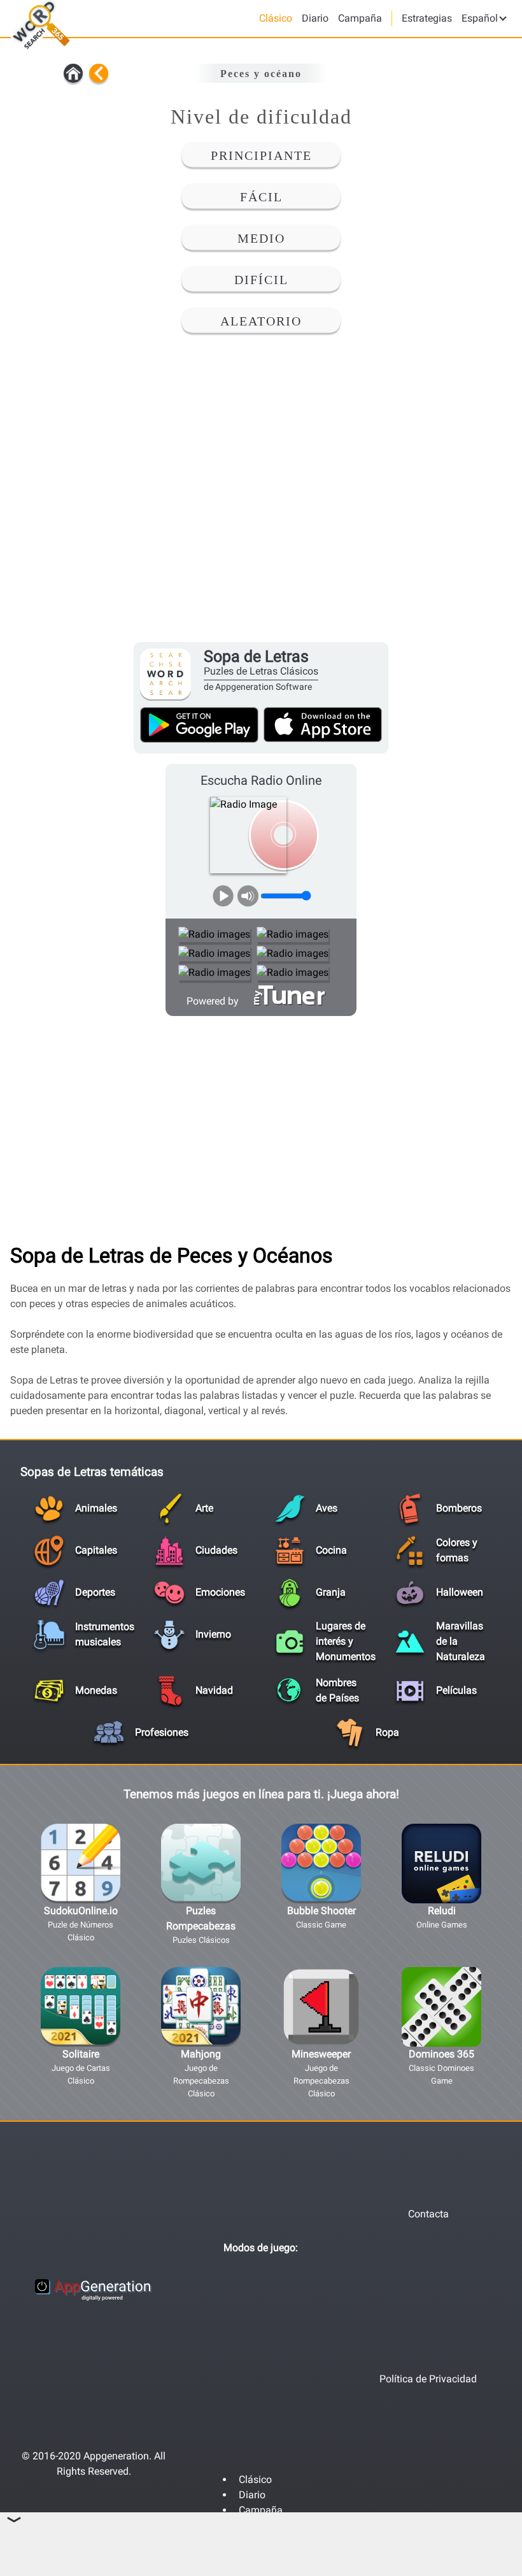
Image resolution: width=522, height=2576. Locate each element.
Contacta (428, 2214)
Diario (315, 18)
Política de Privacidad (428, 2379)
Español (481, 18)
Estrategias (427, 18)
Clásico (276, 18)
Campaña (360, 18)
